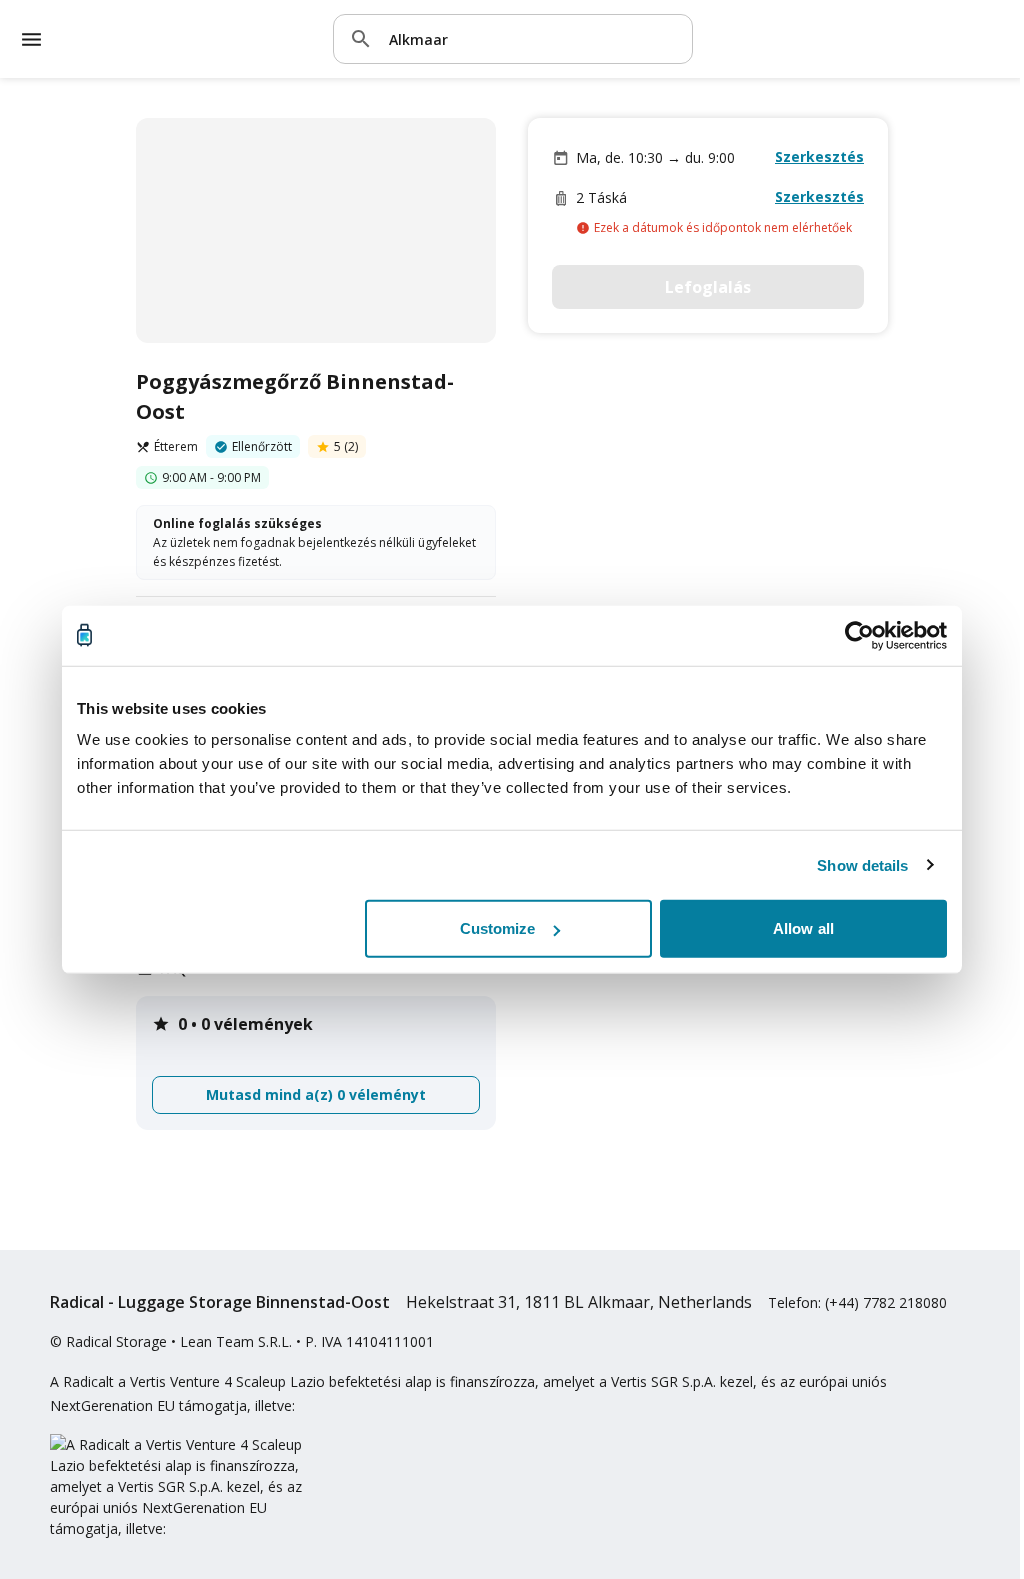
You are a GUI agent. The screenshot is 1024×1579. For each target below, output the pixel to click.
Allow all (803, 928)
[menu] (31, 39)
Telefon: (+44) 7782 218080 (857, 1302)
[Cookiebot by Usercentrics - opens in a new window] (859, 635)
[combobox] (533, 38)
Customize (498, 928)
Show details (862, 864)
